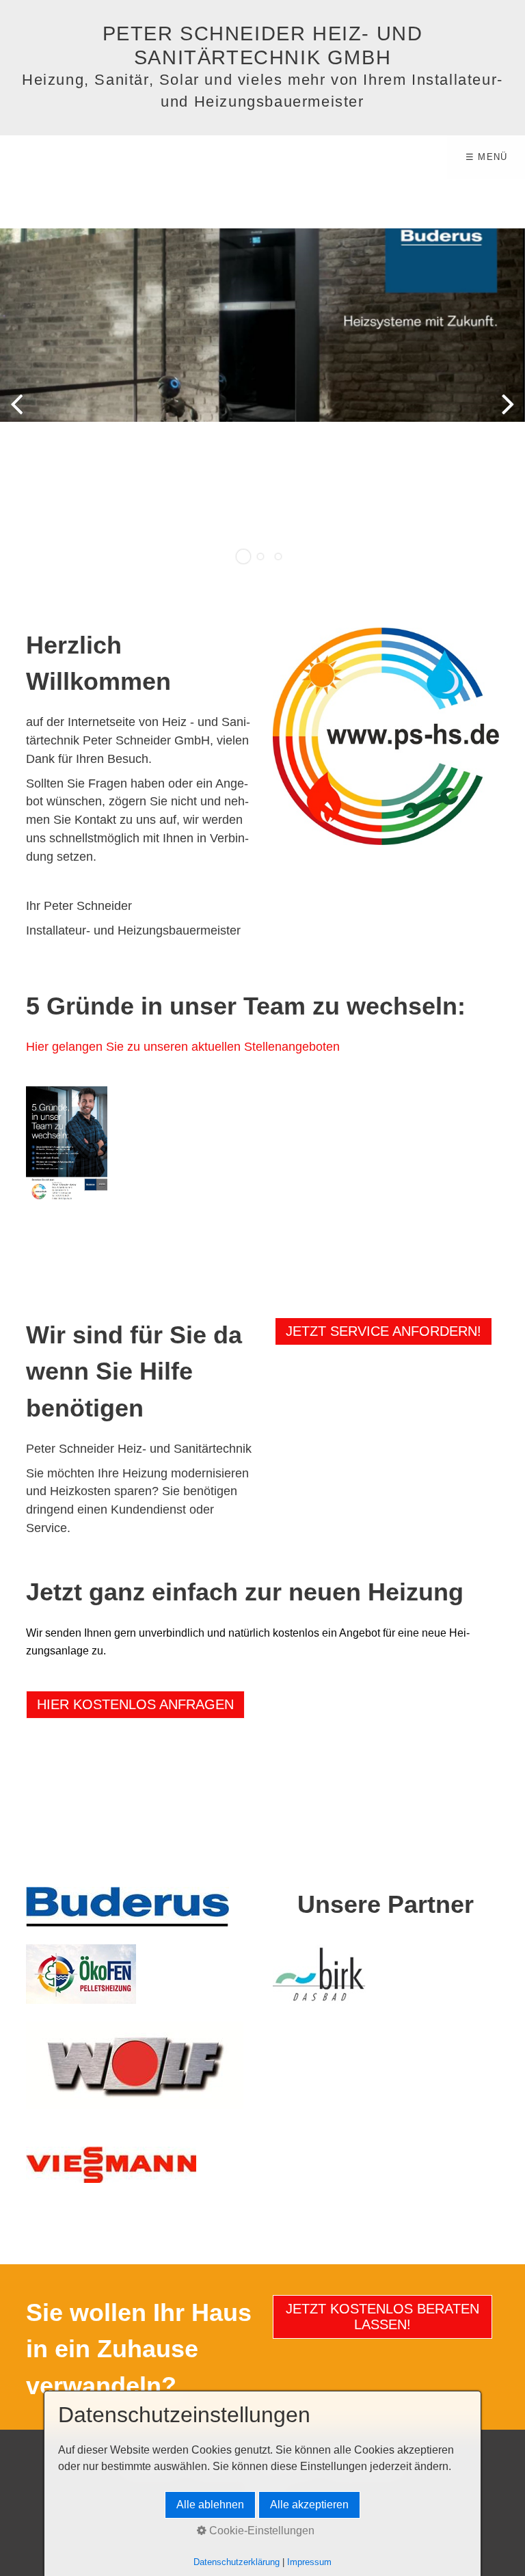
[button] (383, 1331)
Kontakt (95, 820)
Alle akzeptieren (309, 2505)
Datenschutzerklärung (237, 2562)
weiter (504, 414)
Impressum (309, 2562)
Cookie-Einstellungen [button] (260, 2531)
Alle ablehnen (210, 2505)
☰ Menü (487, 157)
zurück (21, 414)
